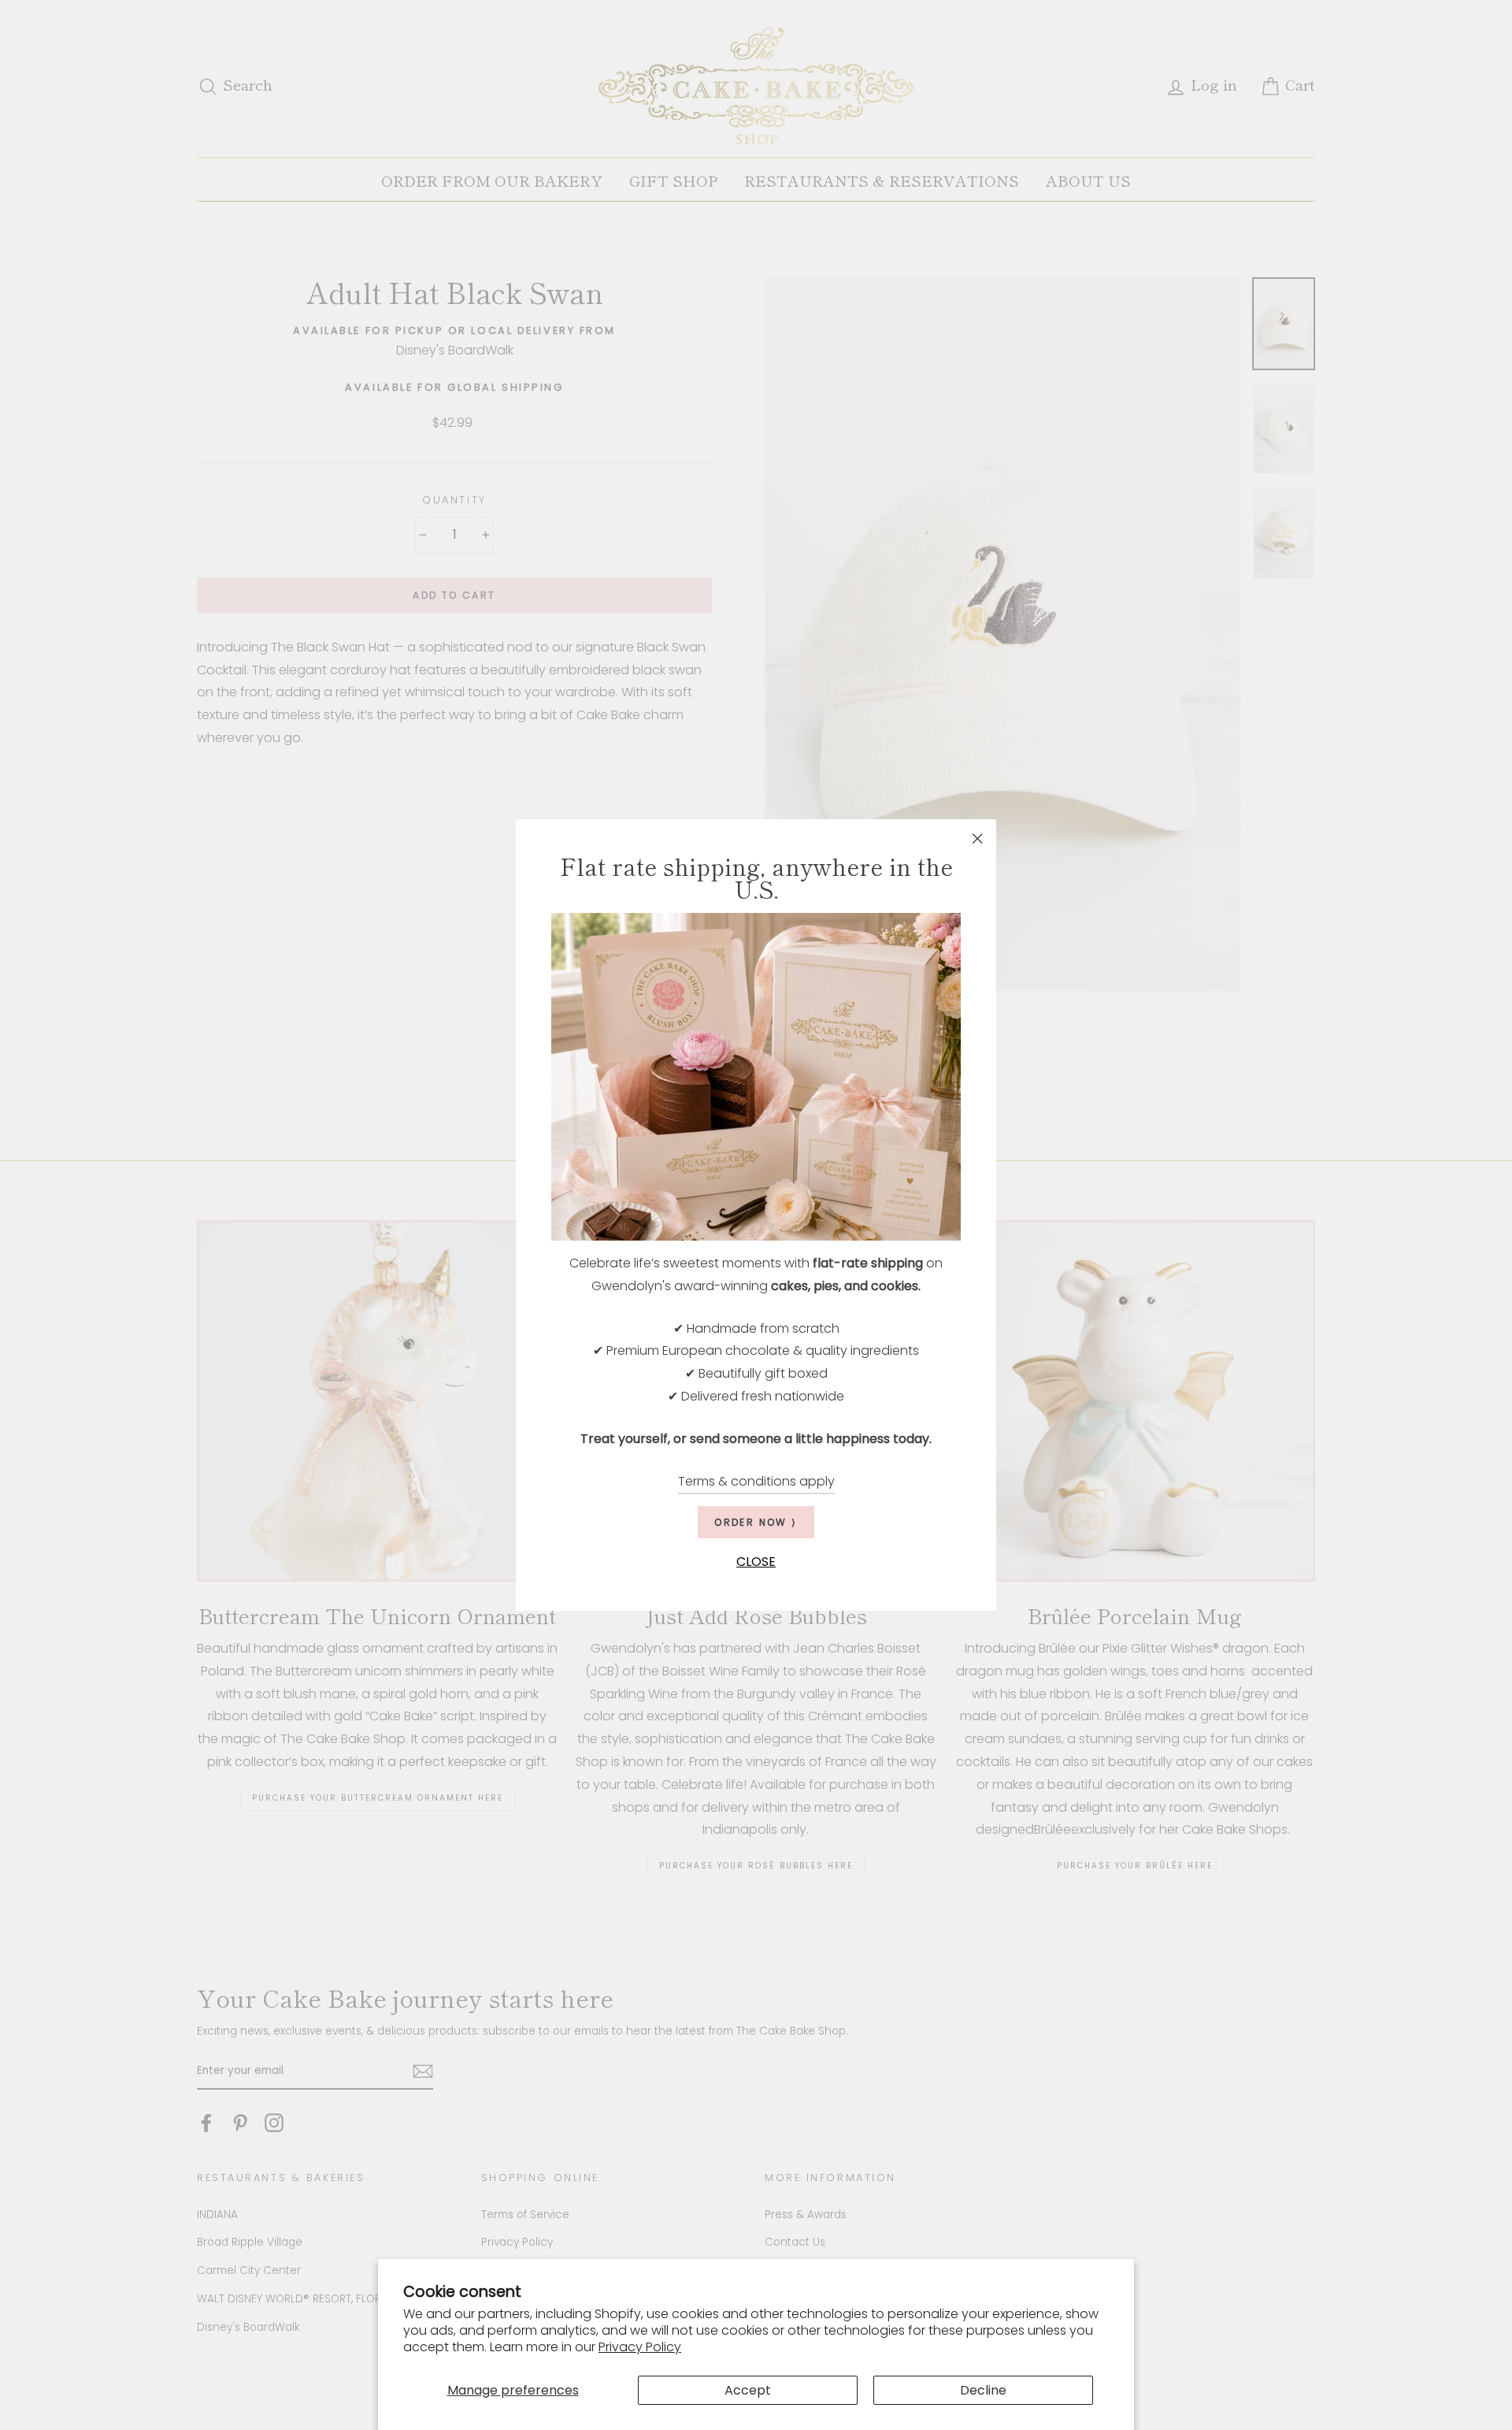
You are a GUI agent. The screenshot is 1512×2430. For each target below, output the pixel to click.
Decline (983, 2390)
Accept (748, 2390)
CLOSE (756, 1562)
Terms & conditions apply (756, 1481)
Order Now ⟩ (756, 1523)
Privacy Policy (640, 2347)
